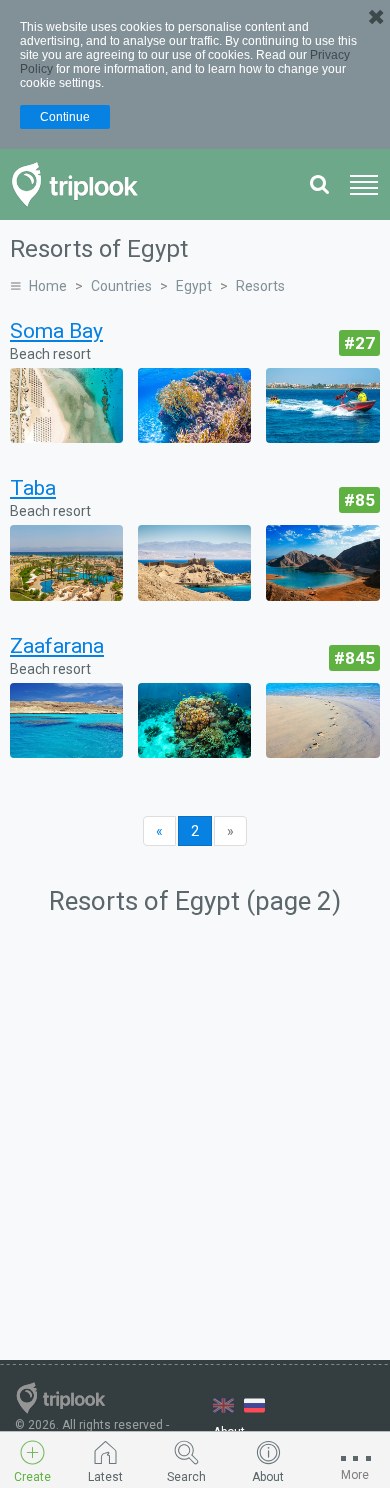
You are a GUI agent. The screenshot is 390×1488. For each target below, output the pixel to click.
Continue (65, 117)
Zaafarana (57, 646)
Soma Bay (56, 331)
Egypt (194, 286)
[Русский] (254, 1405)
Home (48, 286)
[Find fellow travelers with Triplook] (80, 184)
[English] (223, 1405)
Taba (33, 488)
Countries (121, 286)
